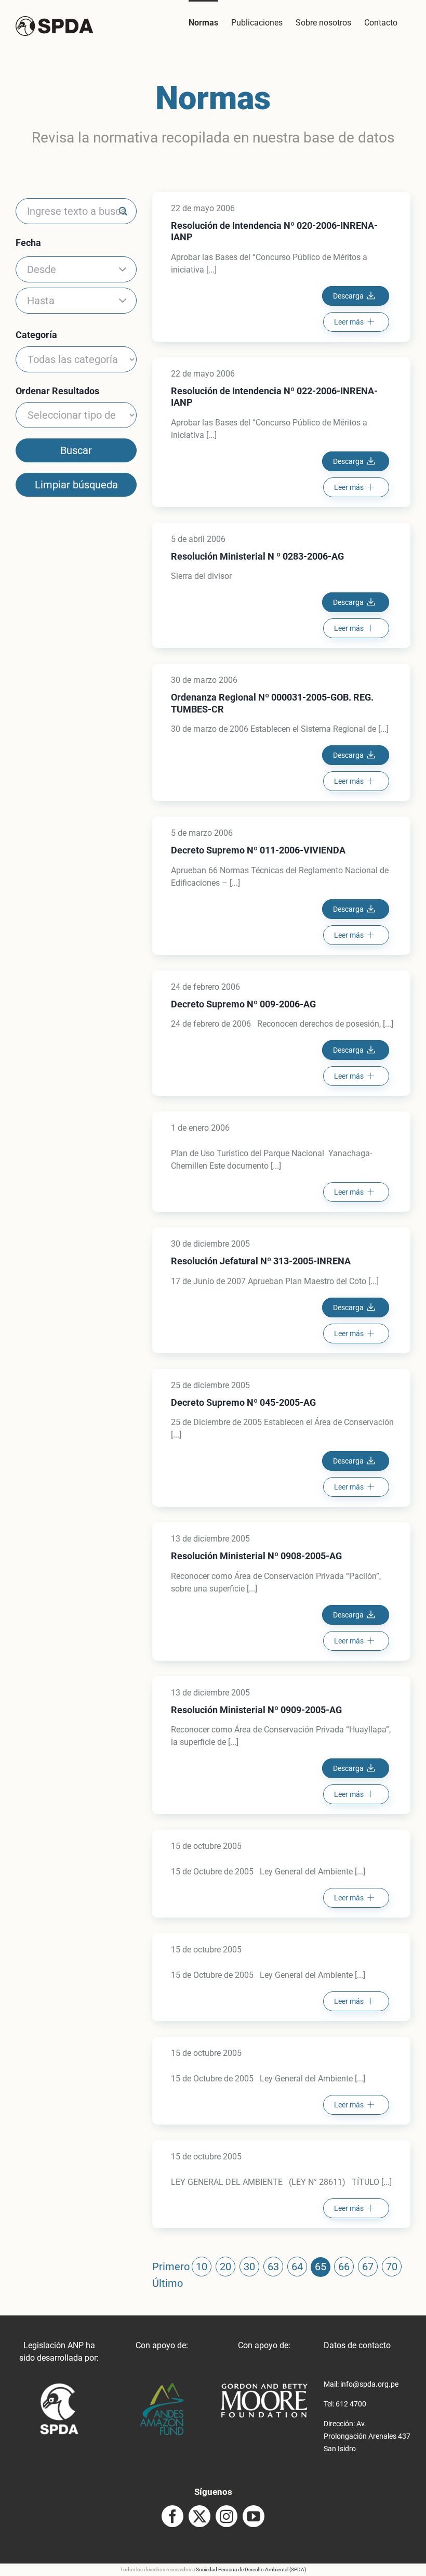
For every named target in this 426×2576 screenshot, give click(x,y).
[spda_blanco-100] (59, 2387)
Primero (171, 2267)
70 (392, 2267)
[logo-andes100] (162, 2387)
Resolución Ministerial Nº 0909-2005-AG (256, 1710)
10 (202, 2267)
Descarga (348, 296)
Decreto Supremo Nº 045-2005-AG (243, 1402)
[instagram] (227, 2516)
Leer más (349, 322)
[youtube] (254, 2516)
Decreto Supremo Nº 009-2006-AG (243, 1004)
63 (273, 2267)
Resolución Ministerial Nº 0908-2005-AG (256, 1556)
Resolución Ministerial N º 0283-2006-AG (257, 556)
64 (297, 2267)
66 (344, 2267)
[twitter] (199, 2516)
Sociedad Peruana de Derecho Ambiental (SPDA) (251, 2569)
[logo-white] (264, 2387)
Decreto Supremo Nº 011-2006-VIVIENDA (258, 850)
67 (368, 2267)
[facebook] (172, 2516)
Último (168, 2283)
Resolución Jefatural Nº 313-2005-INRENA (261, 1261)
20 (225, 2267)
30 (249, 2267)
